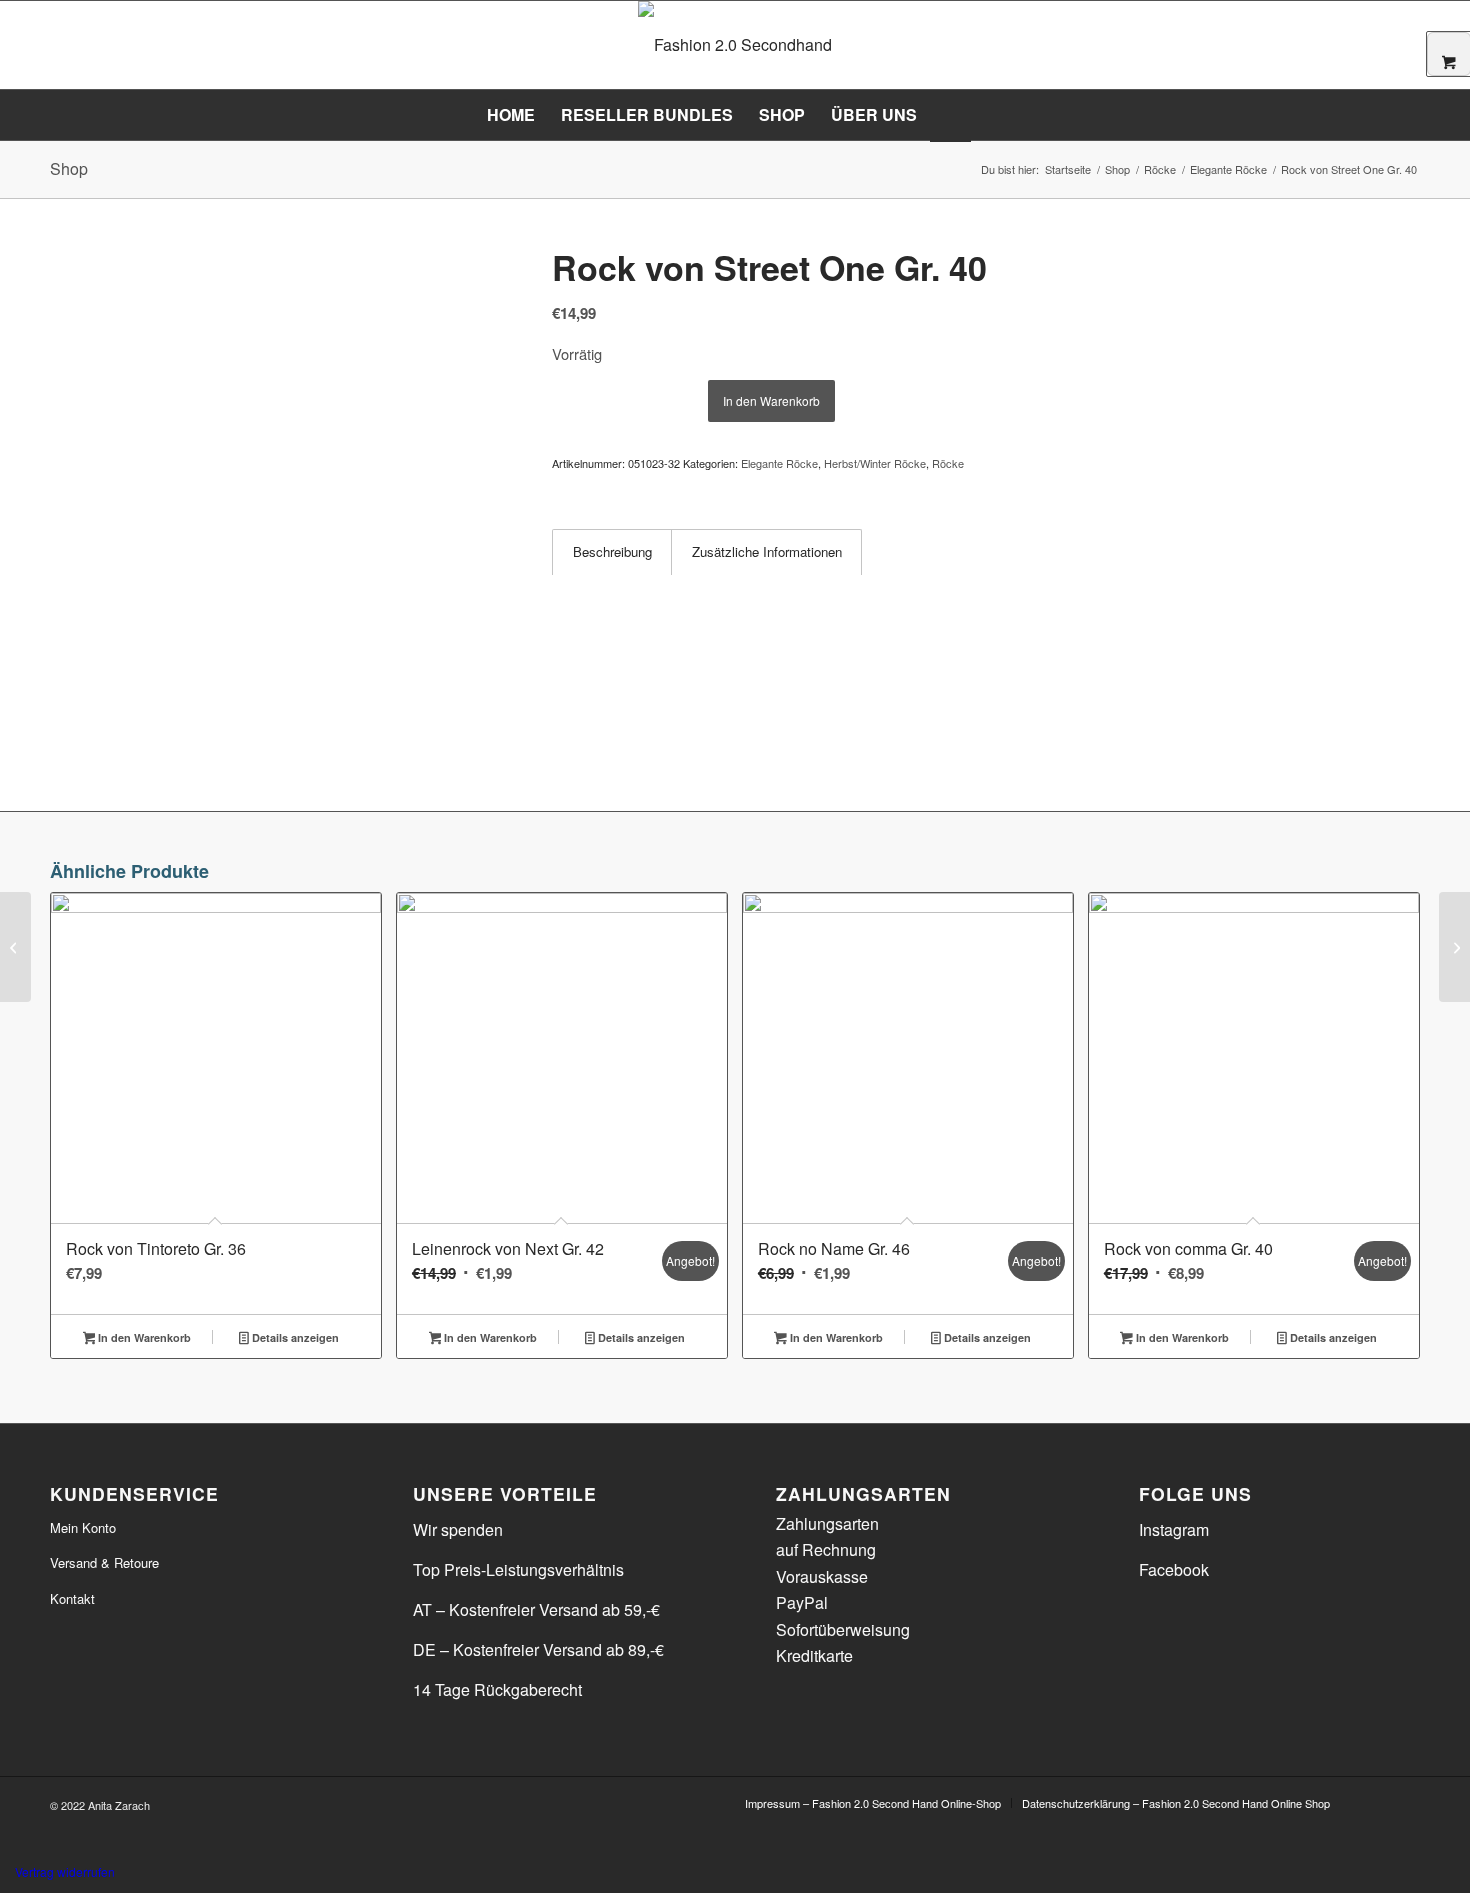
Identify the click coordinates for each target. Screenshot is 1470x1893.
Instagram (1174, 1529)
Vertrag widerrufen (65, 1871)
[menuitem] (511, 115)
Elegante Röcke (779, 463)
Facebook (1174, 1569)
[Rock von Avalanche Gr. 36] (1454, 947)
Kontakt (72, 1598)
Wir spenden (458, 1529)
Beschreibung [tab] (612, 551)
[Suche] (984, 115)
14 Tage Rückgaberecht (497, 1689)
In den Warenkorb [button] (143, 1337)
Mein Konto (83, 1527)
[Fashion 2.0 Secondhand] (735, 45)
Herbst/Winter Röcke (875, 463)
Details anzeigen (294, 1337)
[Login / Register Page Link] (950, 117)
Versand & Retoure (104, 1562)
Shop (69, 168)
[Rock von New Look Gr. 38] (15, 947)
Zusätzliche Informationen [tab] (767, 551)
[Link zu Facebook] (1375, 1802)
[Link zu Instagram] (1405, 1802)
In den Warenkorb (771, 400)
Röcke (948, 463)
